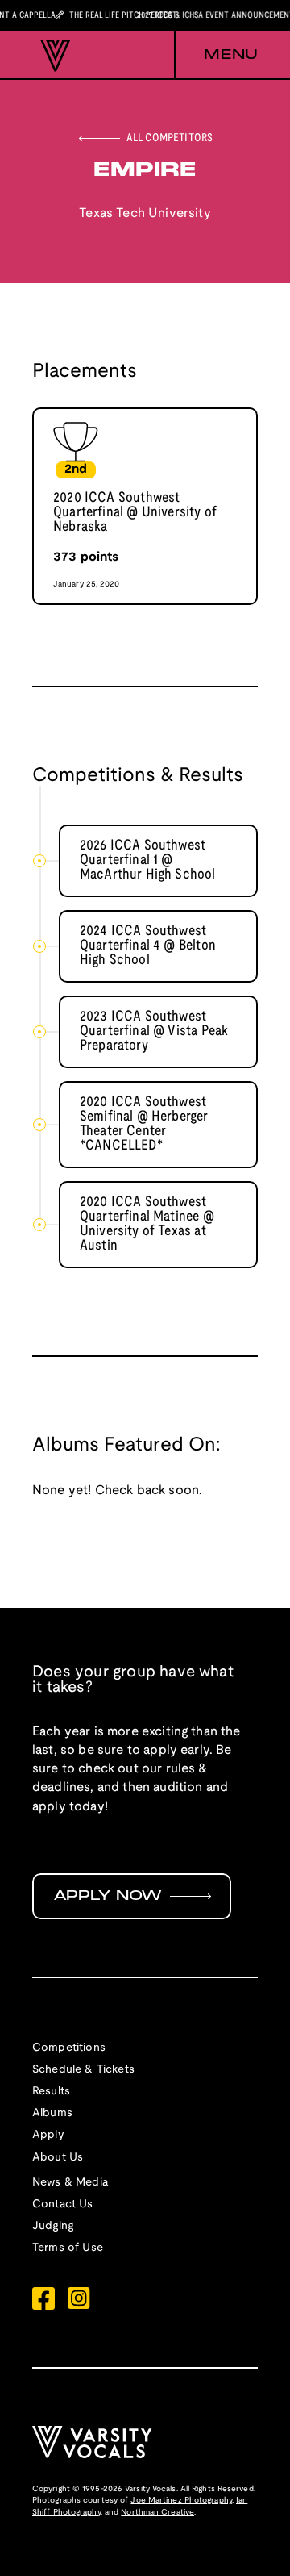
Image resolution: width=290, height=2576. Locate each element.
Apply (48, 2135)
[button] (216, 56)
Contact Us (63, 2204)
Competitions (69, 2048)
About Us (58, 2158)
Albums (52, 2113)
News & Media (70, 2183)
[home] (52, 56)
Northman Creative (157, 2513)
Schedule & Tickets (83, 2070)
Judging (53, 2226)
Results (51, 2092)
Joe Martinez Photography (181, 2501)
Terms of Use (68, 2248)
